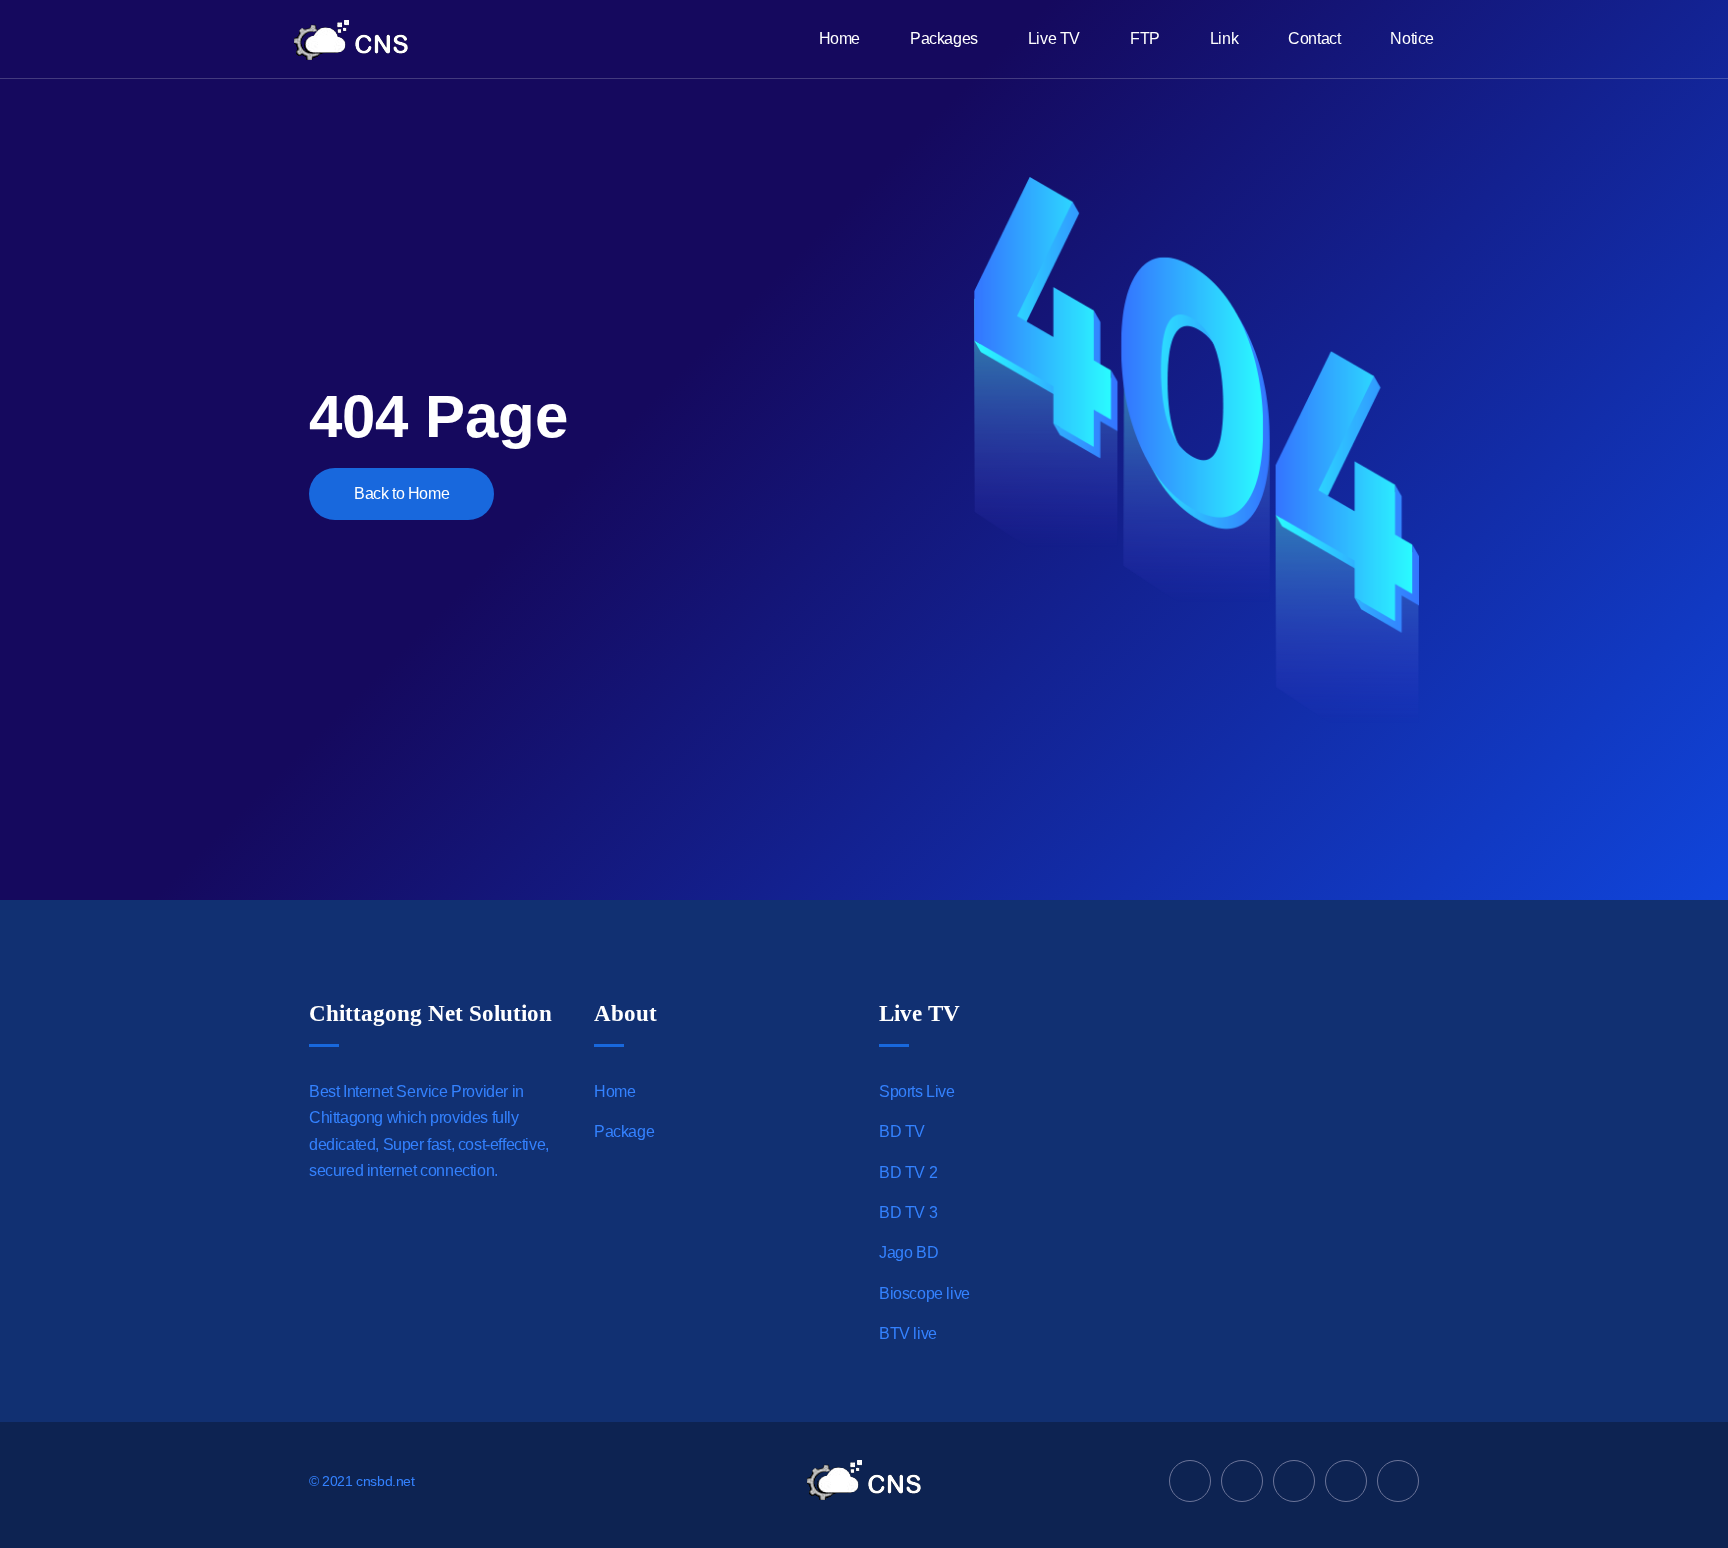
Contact (1314, 38)
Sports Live (917, 1091)
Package (624, 1131)
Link (1224, 38)
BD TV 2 (908, 1172)
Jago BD (908, 1252)
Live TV (1054, 38)
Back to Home (401, 493)
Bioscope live (924, 1293)
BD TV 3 (908, 1212)
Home (839, 38)
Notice (1412, 38)
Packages (944, 38)
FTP (1145, 38)
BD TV (902, 1131)
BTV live (908, 1333)
